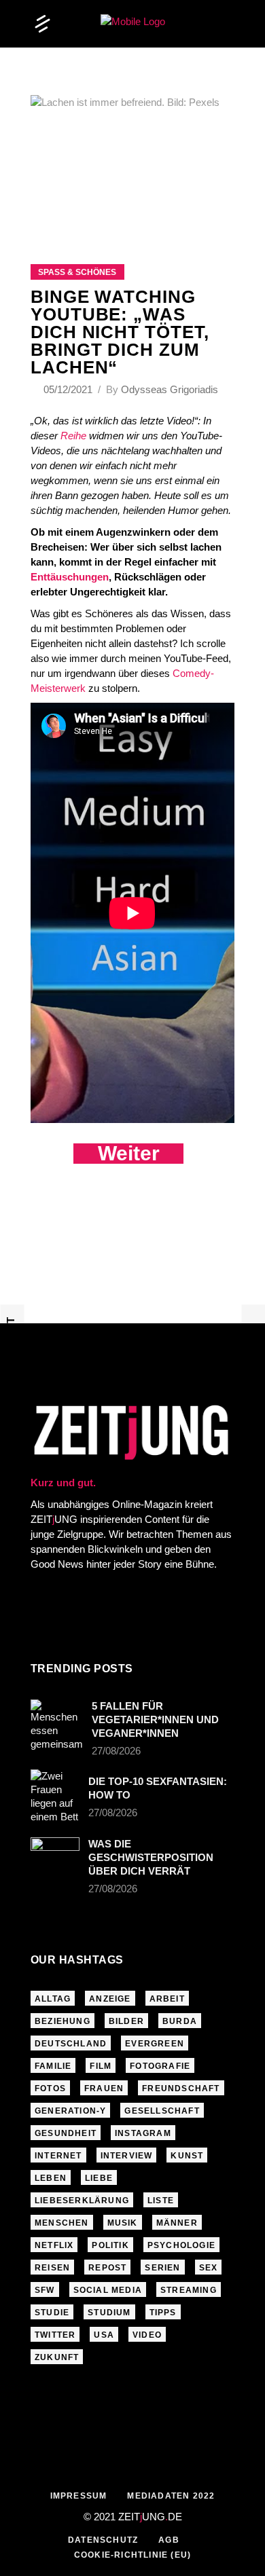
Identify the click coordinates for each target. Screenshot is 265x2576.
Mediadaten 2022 (171, 2496)
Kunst (187, 2156)
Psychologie (181, 2245)
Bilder (126, 2021)
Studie (52, 2313)
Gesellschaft (162, 2111)
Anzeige (110, 1999)
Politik (110, 2245)
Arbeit (167, 1999)
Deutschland (71, 2044)
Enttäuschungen (70, 577)
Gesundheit (66, 2133)
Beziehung (63, 2021)
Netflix (54, 2245)
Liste (161, 2201)
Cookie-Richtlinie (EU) (132, 2555)
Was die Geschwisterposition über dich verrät (151, 1857)
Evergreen (155, 2044)
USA (104, 2335)
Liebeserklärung (82, 2201)
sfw (45, 2290)
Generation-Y (70, 2111)
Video (147, 2335)
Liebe (99, 2178)
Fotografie (160, 2066)
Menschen (62, 2223)
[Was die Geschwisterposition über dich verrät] (55, 1854)
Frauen (104, 2089)
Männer (177, 2223)
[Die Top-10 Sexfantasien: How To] (55, 1797)
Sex (209, 2268)
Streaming (189, 2290)
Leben (51, 2178)
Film (101, 2066)
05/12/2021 (69, 389)
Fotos (50, 2089)
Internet (58, 2156)
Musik (123, 2223)
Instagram (143, 2133)
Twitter (55, 2335)
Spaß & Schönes (77, 272)
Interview (127, 2156)
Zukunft (57, 2357)
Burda (180, 2021)
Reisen (52, 2268)
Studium (109, 2313)
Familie (53, 2066)
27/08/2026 (116, 1751)
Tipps (163, 2313)
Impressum (79, 2496)
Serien (162, 2268)
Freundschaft (181, 2089)
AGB (169, 2540)
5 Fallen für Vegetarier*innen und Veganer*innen (155, 1719)
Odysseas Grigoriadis (170, 389)
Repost (107, 2268)
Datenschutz (103, 2540)
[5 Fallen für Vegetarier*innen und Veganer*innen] (57, 1725)
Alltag (53, 1999)
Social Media (108, 2290)
